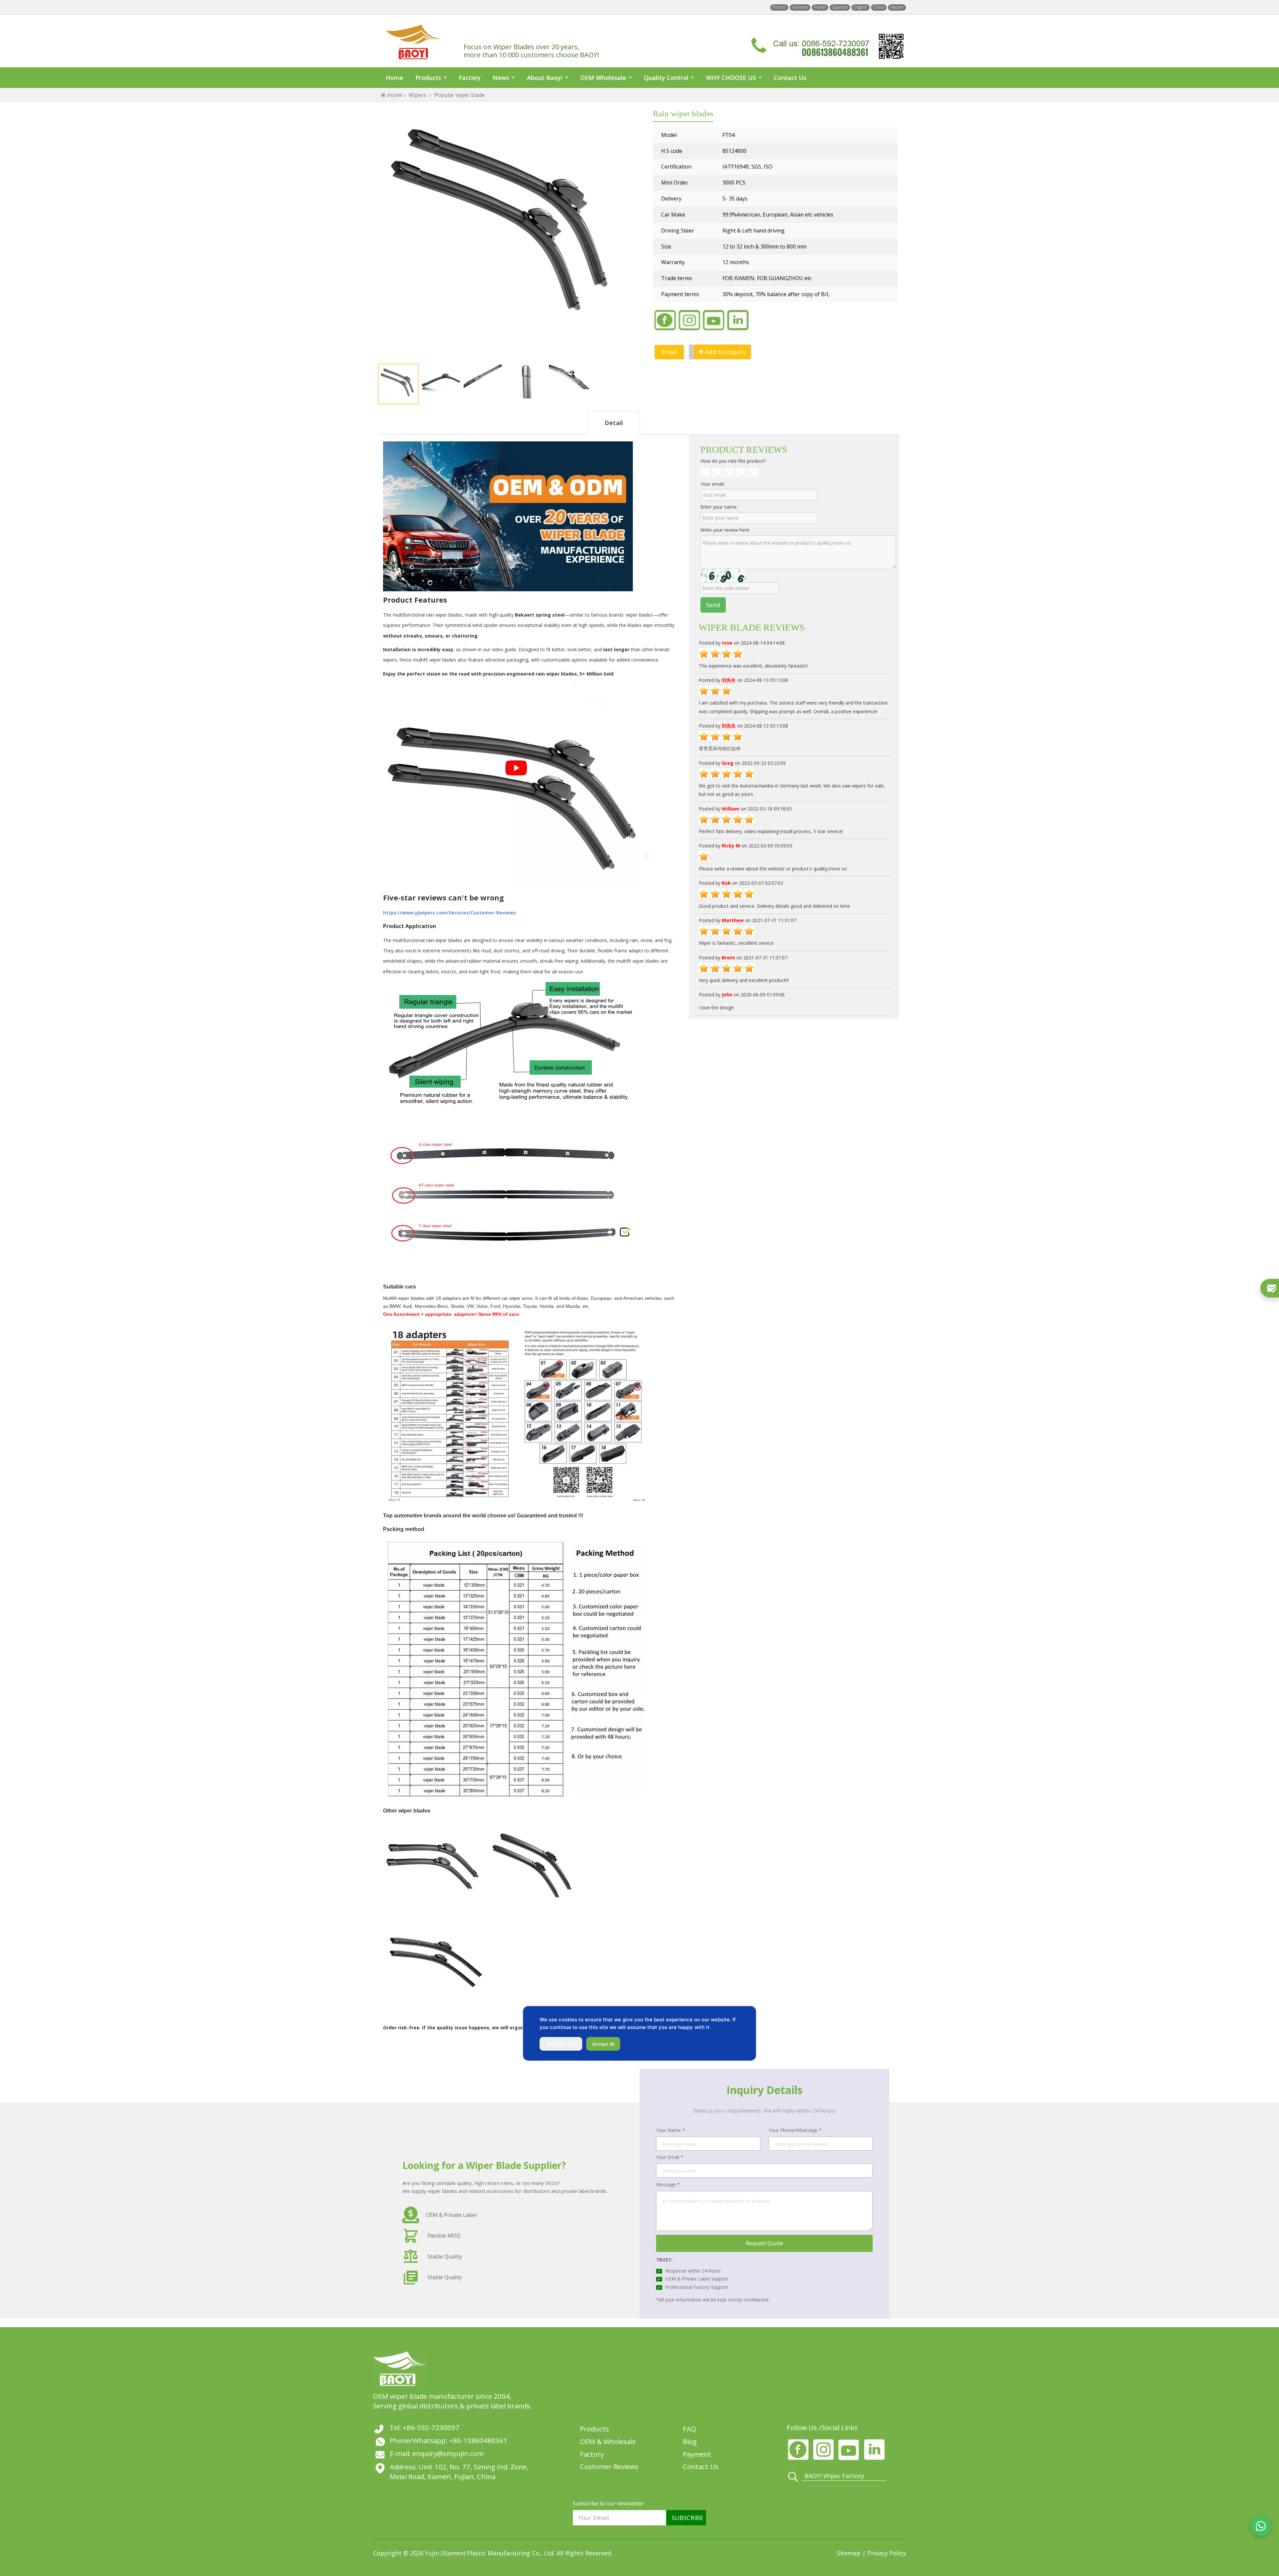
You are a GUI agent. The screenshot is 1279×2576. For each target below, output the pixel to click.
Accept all (603, 2044)
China (879, 7)
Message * (668, 2184)
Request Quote (764, 2243)
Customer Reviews (609, 2466)
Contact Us (790, 78)
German (800, 7)
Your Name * (670, 2130)
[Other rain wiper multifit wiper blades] (433, 1867)
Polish (820, 7)
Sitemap (850, 2553)
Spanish (840, 7)
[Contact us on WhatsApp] (1261, 2526)
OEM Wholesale (603, 78)
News (501, 78)
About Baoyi (545, 78)
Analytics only (561, 2044)
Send (713, 605)
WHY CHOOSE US (731, 78)
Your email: (712, 484)
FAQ (689, 2429)
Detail (614, 423)
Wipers (418, 95)
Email (669, 352)
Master (897, 7)
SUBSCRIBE (687, 2518)
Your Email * (670, 2157)
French (779, 7)
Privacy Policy (887, 2553)
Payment (697, 2454)
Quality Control (666, 78)
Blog (690, 2441)
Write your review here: (725, 530)
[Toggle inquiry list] (1270, 1288)
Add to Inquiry (725, 352)
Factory (470, 78)
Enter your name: (719, 507)
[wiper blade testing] (516, 783)
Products (428, 78)
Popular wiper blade (459, 95)
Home (395, 78)
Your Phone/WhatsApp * (795, 2130)
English (860, 7)
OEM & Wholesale (608, 2441)
